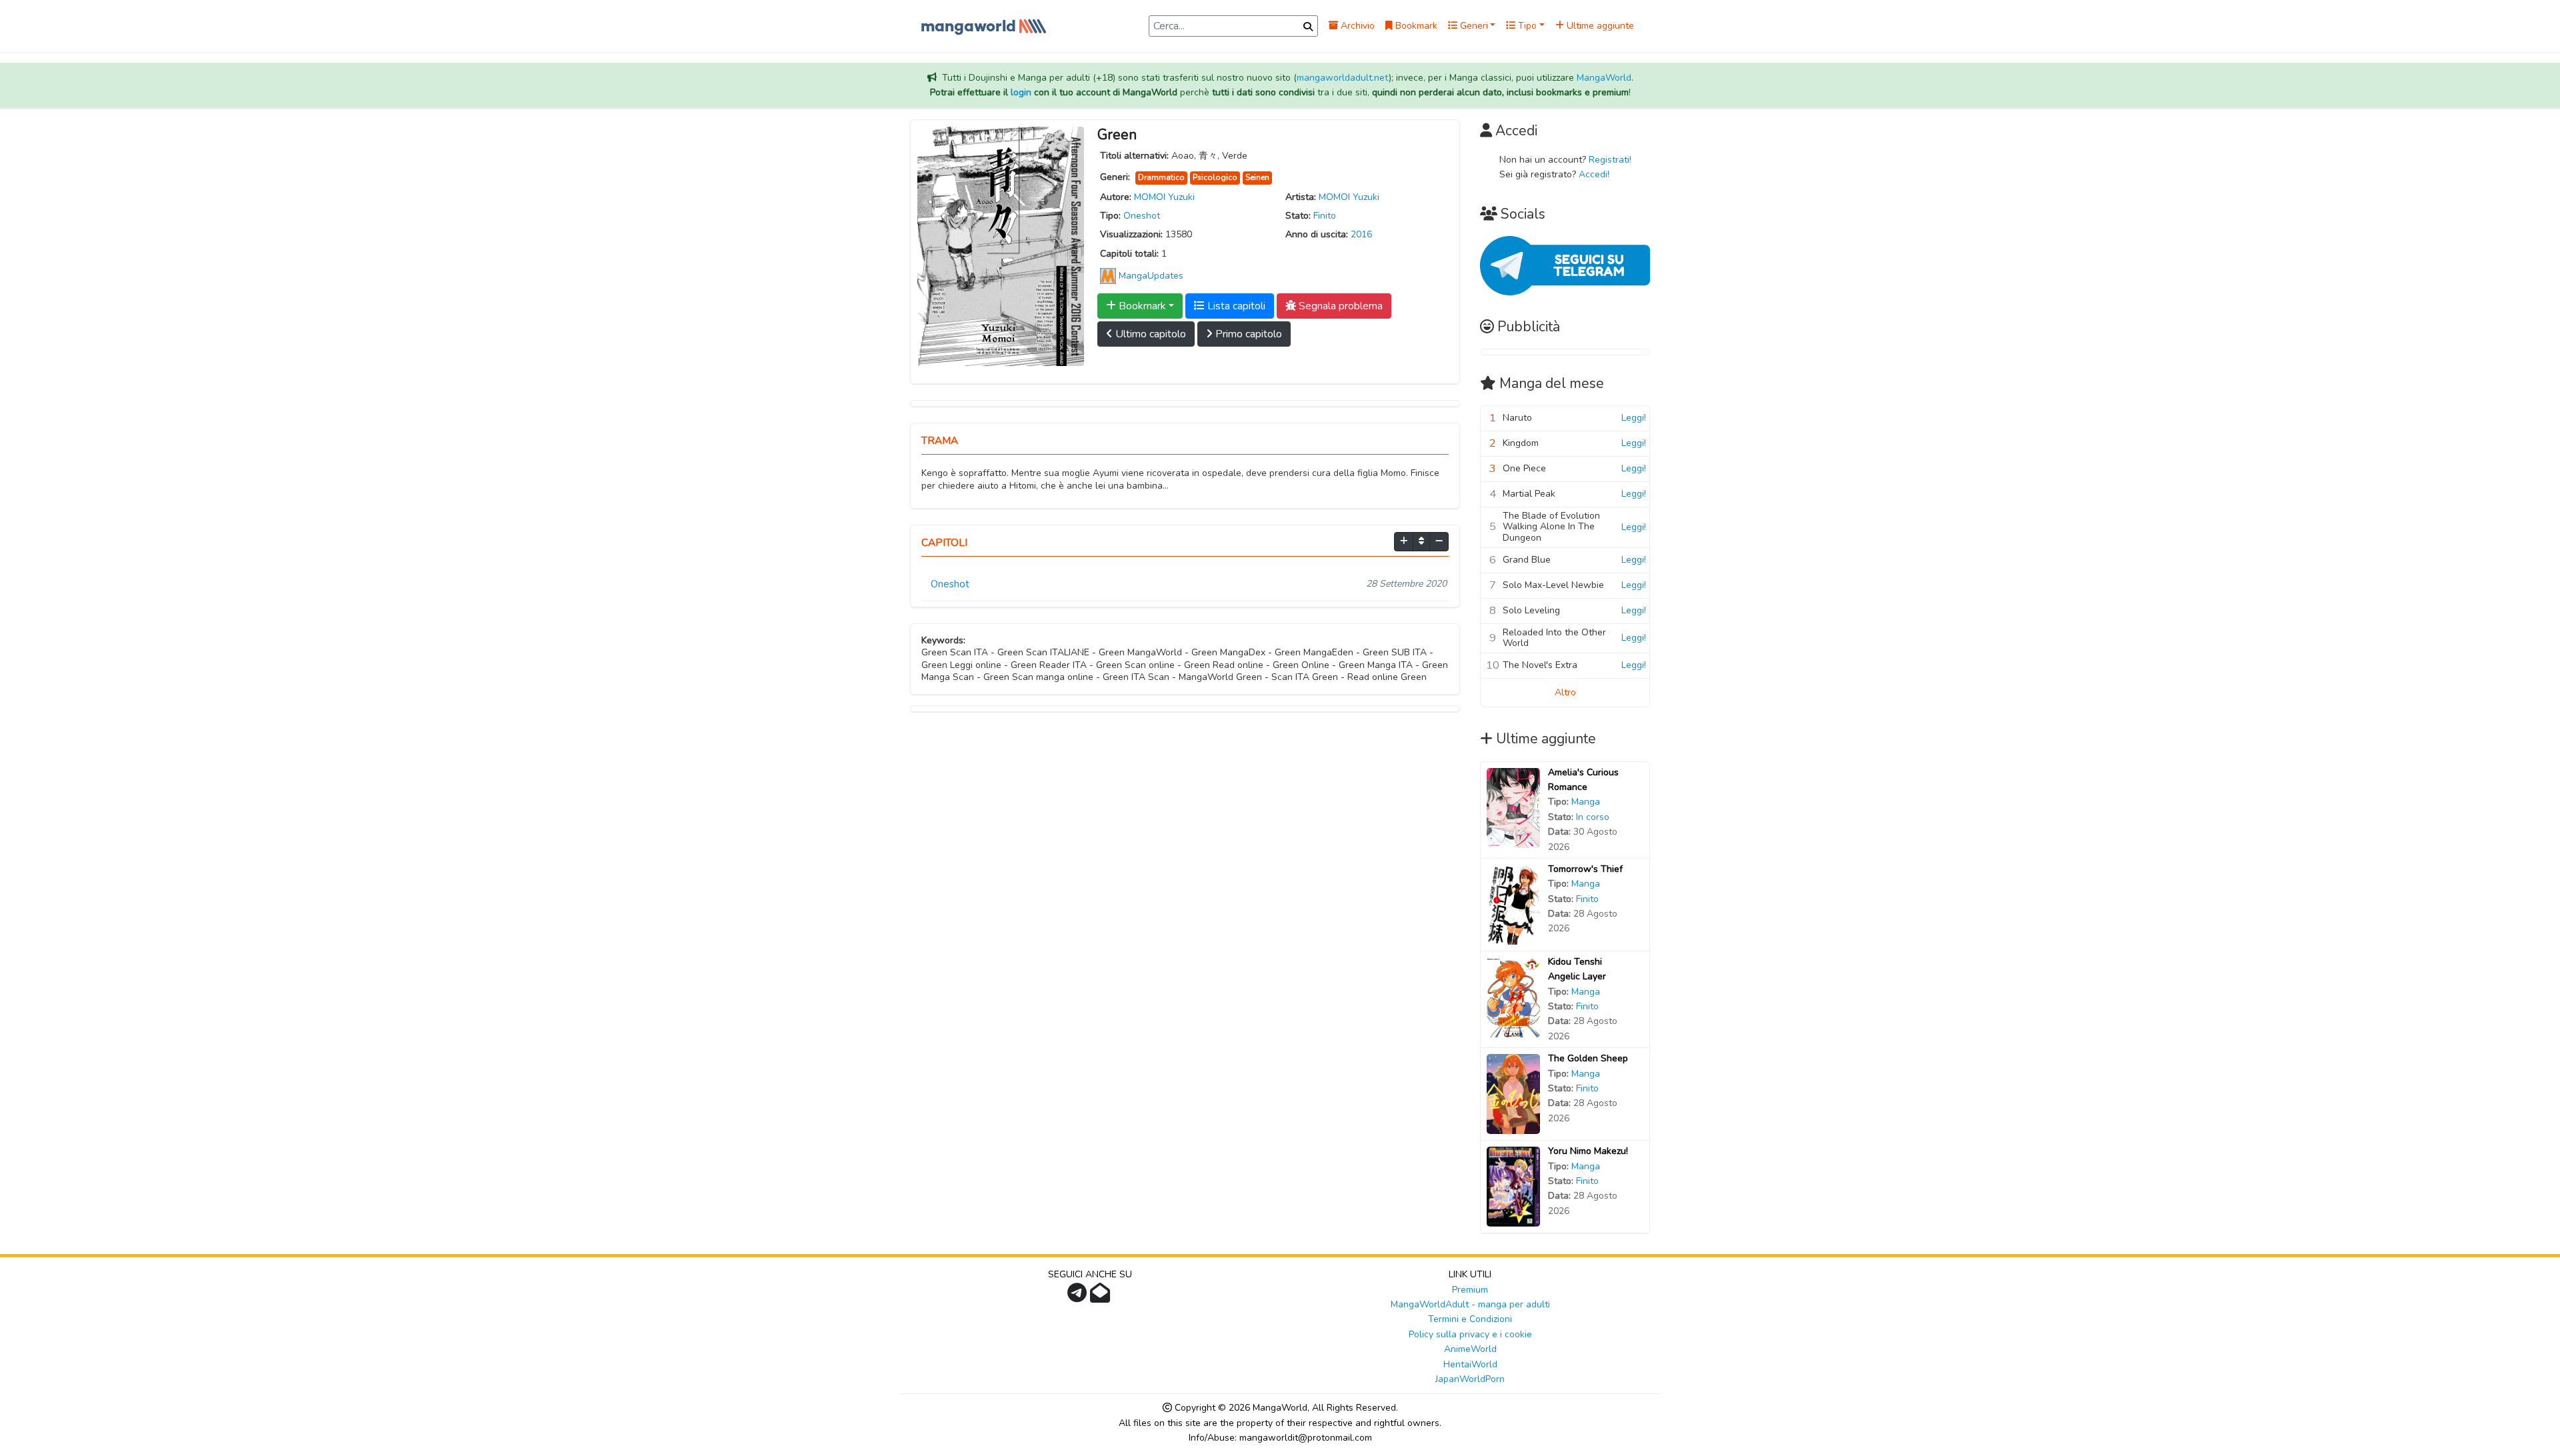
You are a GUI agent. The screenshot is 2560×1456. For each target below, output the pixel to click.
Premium (1470, 1290)
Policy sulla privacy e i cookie (1470, 1334)
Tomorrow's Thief (1585, 869)
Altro (1565, 692)
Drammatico (1161, 177)
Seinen (1257, 177)
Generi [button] (1473, 26)
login (1021, 92)
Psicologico (1215, 177)
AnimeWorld (1470, 1349)
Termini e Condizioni (1470, 1319)
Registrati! (1610, 160)
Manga (1586, 802)
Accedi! (1594, 174)
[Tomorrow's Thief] (1513, 904)
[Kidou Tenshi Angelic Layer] (1513, 996)
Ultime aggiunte (1599, 26)
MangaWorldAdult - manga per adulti (1470, 1304)
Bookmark (1415, 26)
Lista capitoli (1235, 306)
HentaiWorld (1470, 1364)
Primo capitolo (1247, 334)
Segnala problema (1339, 306)
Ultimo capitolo (1149, 334)
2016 (1361, 234)
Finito (1325, 216)
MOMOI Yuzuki (1164, 197)
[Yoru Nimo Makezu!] (1513, 1186)
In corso (1593, 817)
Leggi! (1634, 418)
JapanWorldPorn (1470, 1379)
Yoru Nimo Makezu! (1588, 1151)
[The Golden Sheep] (1513, 1094)
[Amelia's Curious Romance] (1513, 807)
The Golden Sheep (1588, 1058)
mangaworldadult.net (1343, 78)
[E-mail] (1102, 1297)
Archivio (1356, 26)
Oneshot (1142, 216)
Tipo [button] (1526, 26)
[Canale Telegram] (1079, 1297)
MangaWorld (1604, 78)
